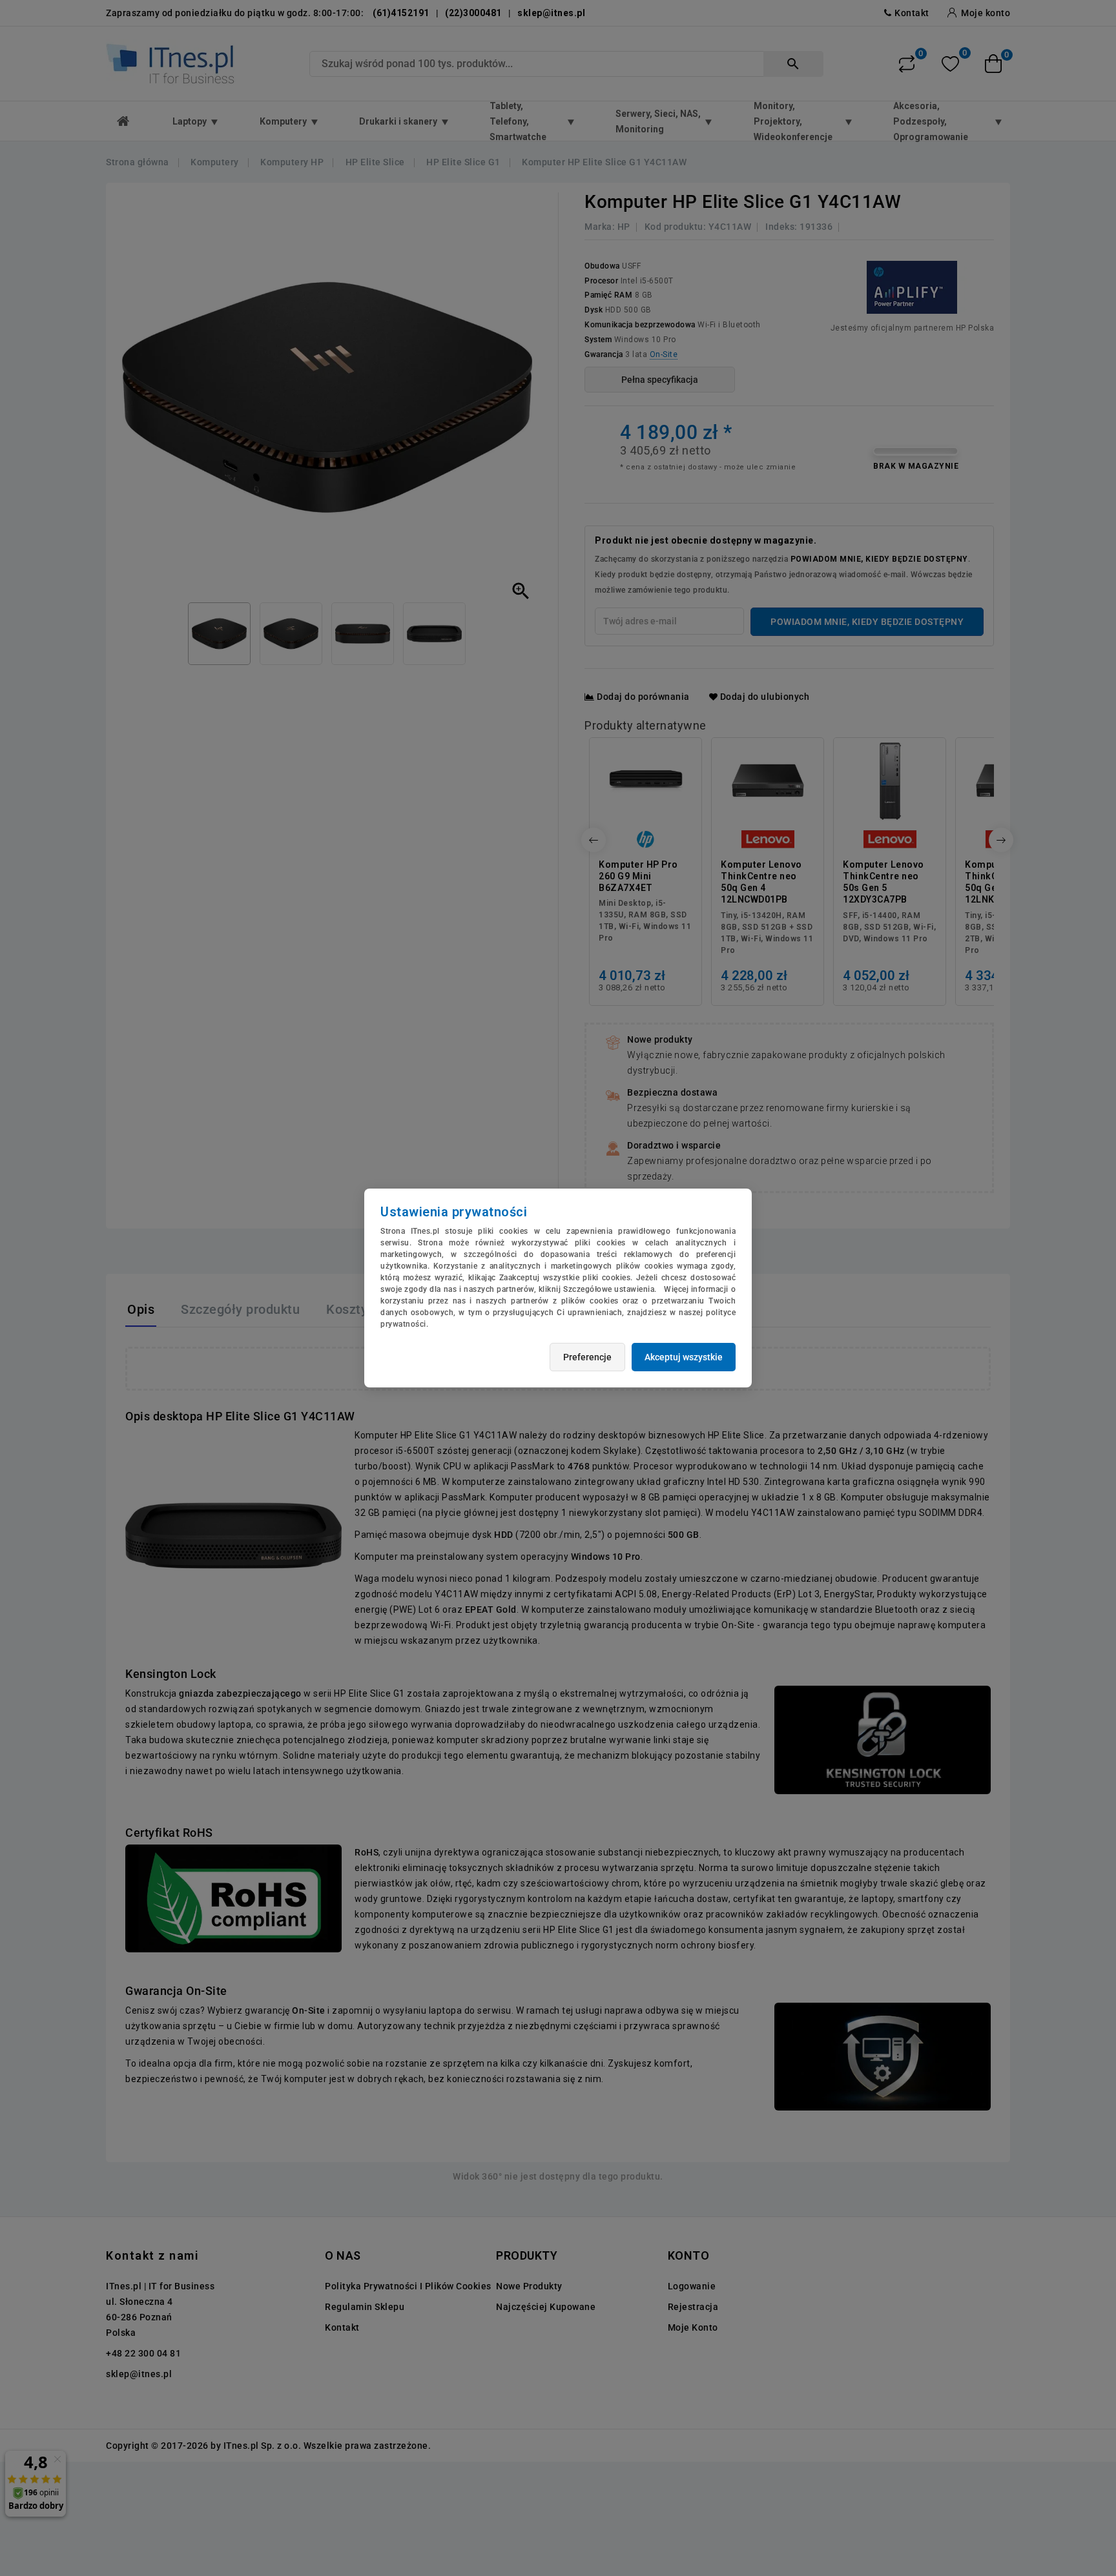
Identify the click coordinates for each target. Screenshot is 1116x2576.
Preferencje (587, 1357)
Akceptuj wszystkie (684, 1357)
